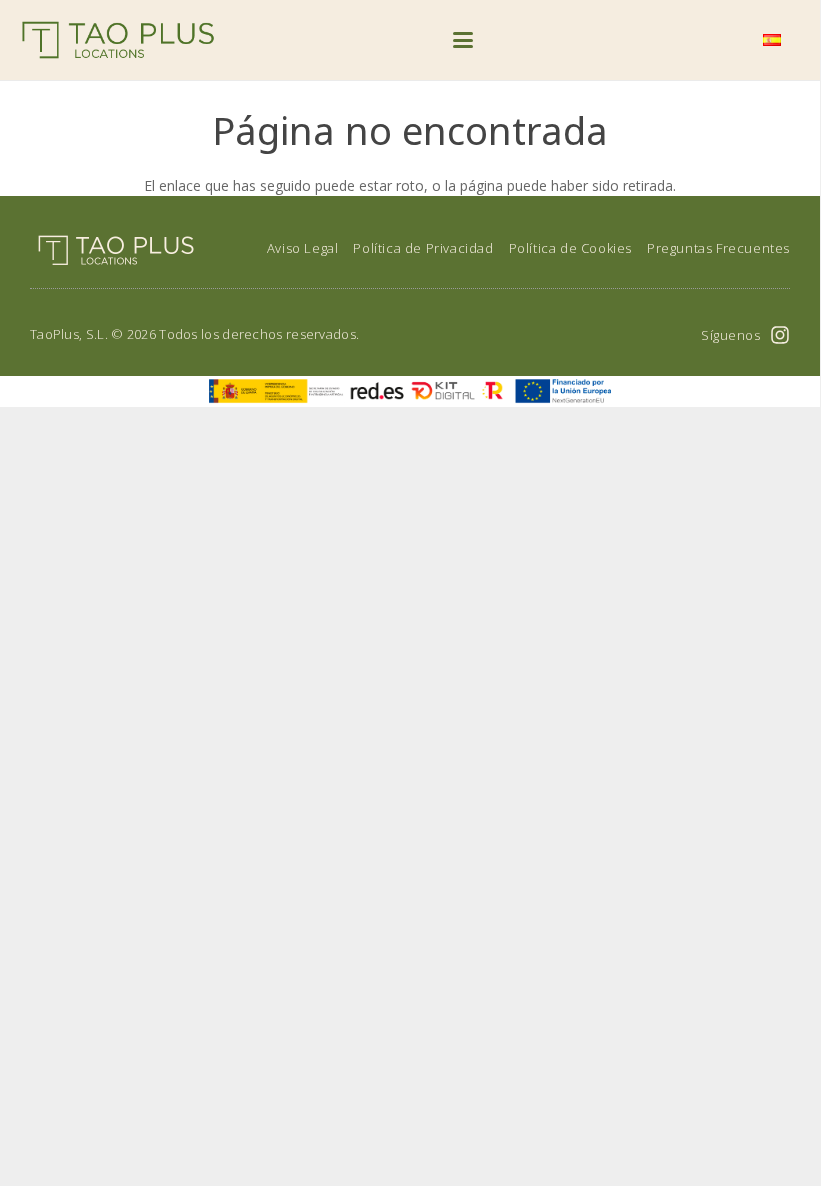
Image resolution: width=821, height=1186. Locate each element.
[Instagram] (780, 335)
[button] (463, 40)
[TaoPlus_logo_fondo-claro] (118, 40)
